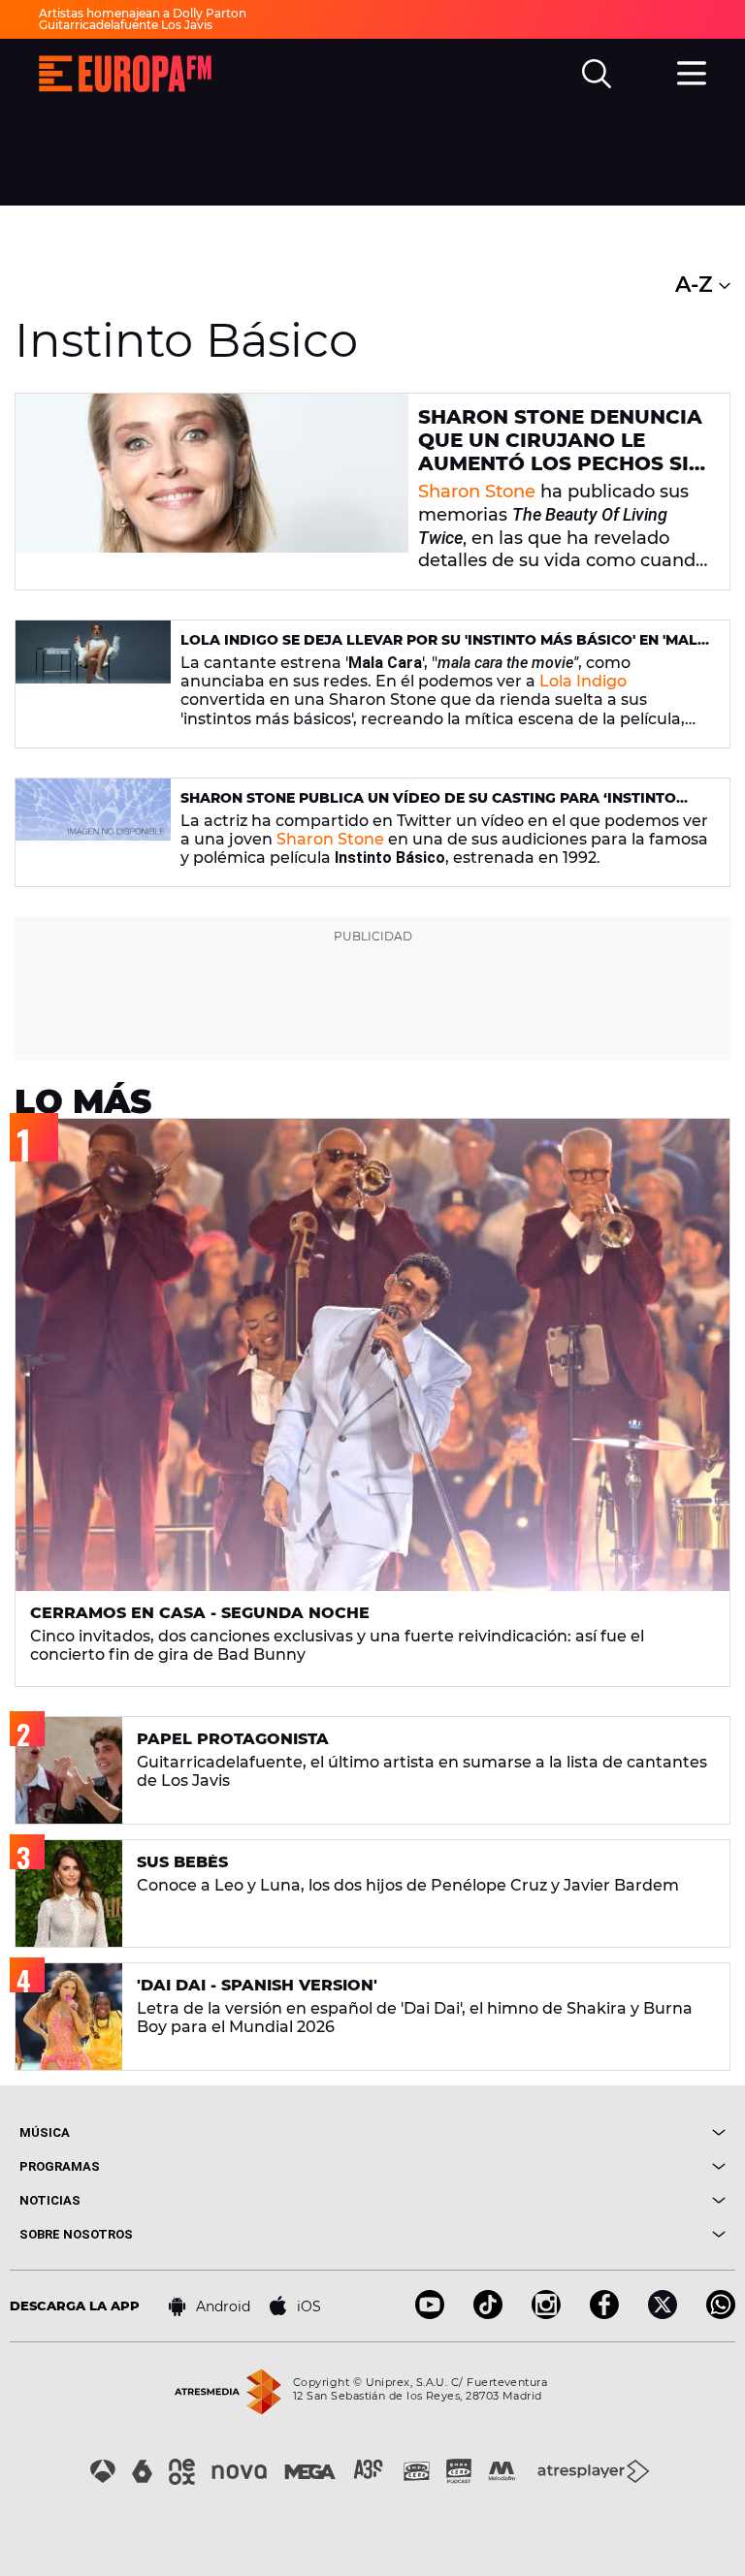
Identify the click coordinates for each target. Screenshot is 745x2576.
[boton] (549, 2132)
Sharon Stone (477, 492)
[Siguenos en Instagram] (546, 2314)
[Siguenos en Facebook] (604, 2314)
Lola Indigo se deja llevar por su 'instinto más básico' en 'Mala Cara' (444, 648)
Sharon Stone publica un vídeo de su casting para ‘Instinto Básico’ (428, 806)
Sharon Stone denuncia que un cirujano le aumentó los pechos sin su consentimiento (561, 452)
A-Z (697, 285)
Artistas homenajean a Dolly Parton (143, 13)
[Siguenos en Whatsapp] (721, 2314)
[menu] (692, 71)
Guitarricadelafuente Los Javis (126, 25)
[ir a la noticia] (212, 492)
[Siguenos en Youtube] (430, 2314)
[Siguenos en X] (663, 2314)
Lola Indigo (583, 681)
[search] (597, 74)
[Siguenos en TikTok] (488, 2314)
